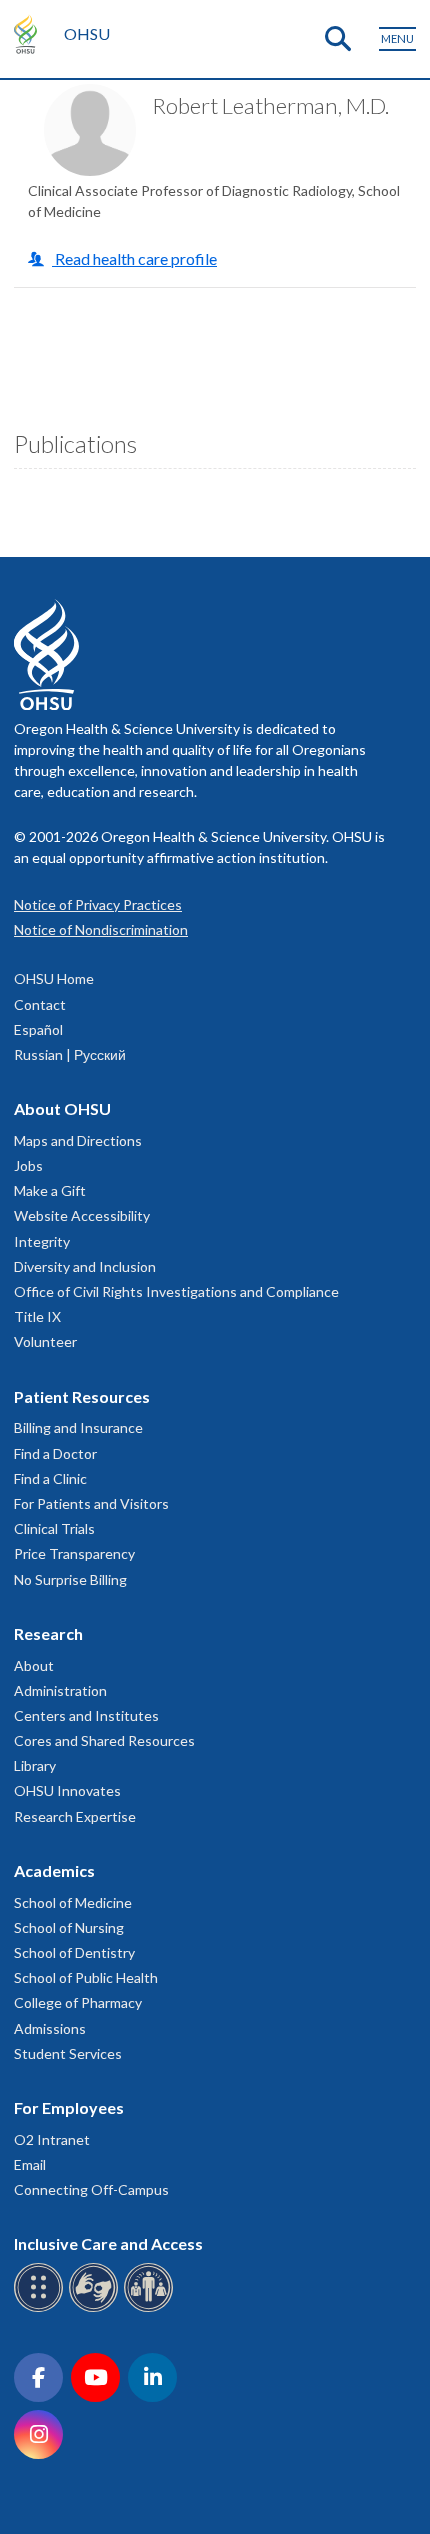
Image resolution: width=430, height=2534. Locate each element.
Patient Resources (82, 1396)
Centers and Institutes (86, 1715)
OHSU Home (54, 978)
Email (30, 2164)
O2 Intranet (52, 2139)
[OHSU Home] (30, 34)
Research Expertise (75, 1816)
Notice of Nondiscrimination (101, 929)
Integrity (42, 1241)
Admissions (50, 2028)
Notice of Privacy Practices (98, 904)
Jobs (28, 1165)
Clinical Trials (54, 1528)
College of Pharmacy (78, 2002)
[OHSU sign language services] (96, 2308)
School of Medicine (73, 1902)
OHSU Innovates (67, 1790)
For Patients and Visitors (91, 1503)
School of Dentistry (74, 1952)
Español (38, 1029)
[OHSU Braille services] (41, 2308)
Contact (40, 1004)
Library (35, 1765)
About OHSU (62, 1108)
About (34, 1665)
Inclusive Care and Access (108, 2243)
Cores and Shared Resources (104, 1740)
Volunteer (45, 1341)
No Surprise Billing (70, 1579)
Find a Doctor (55, 1453)
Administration (60, 1690)
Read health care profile (134, 258)
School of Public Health (86, 1977)
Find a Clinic (50, 1478)
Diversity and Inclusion (85, 1266)
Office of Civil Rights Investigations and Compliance (176, 1291)
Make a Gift (50, 1190)
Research (48, 1633)
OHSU (87, 33)
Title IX (37, 1316)
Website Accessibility (82, 1215)
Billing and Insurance (78, 1427)
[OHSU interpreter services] (151, 2308)
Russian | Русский (70, 1054)
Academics (54, 1870)
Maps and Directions (78, 1140)
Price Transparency (74, 1553)
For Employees (69, 2107)
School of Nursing (69, 1927)
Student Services (68, 2053)
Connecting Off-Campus (91, 2189)
